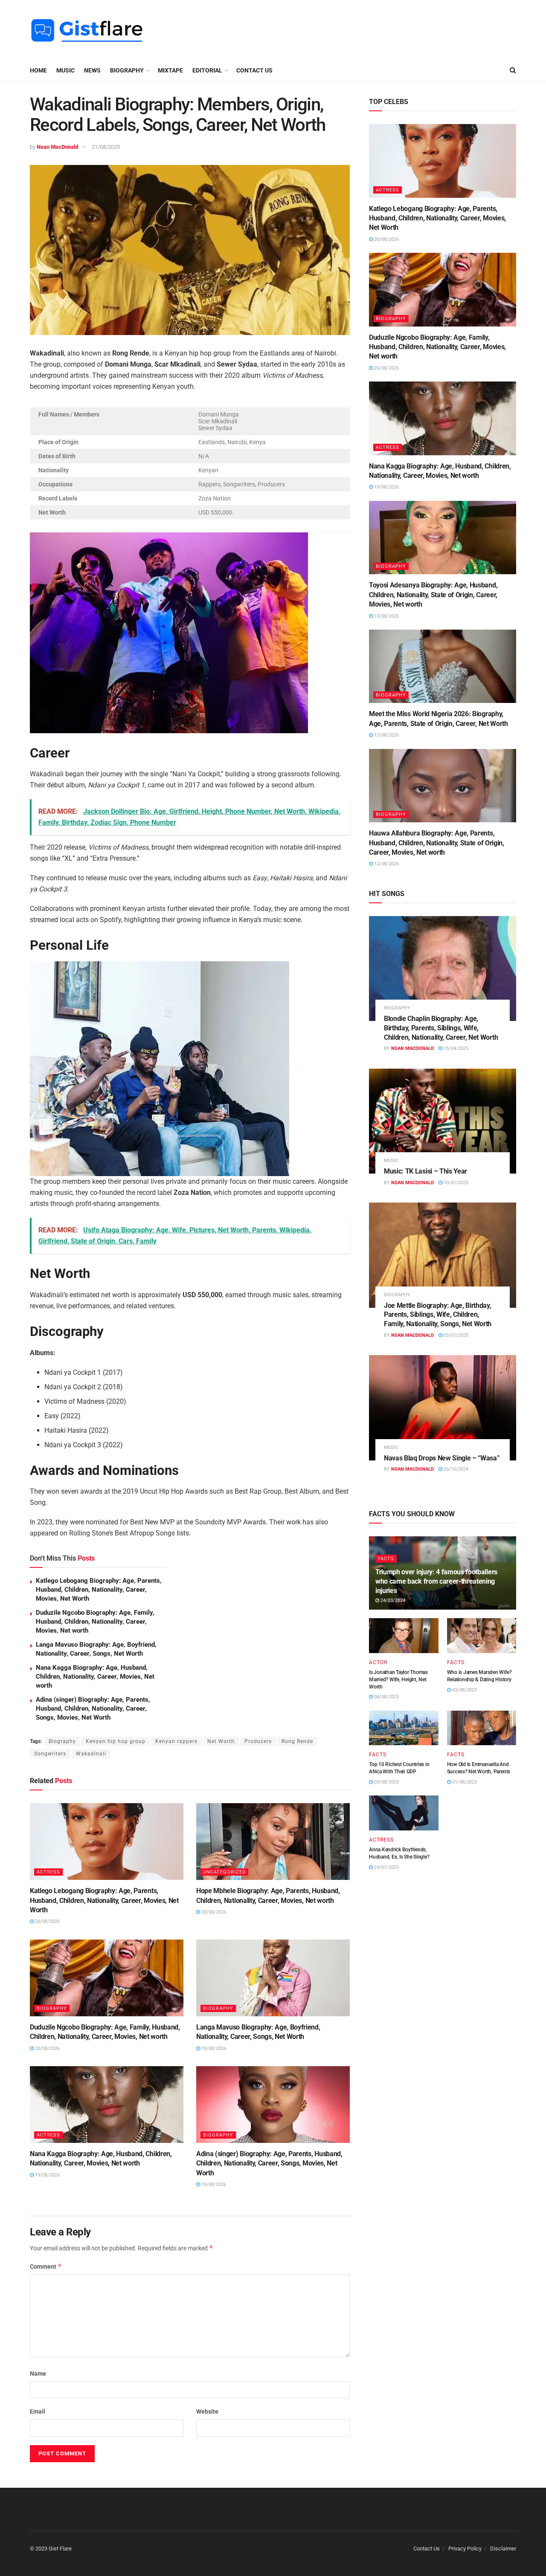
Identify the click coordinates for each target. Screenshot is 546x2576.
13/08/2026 (386, 616)
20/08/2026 (47, 1921)
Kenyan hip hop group (116, 1741)
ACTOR (378, 1662)
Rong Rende (297, 1741)
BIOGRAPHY (127, 70)
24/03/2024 (392, 1600)
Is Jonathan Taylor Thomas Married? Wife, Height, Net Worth (398, 1680)
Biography (62, 1741)
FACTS (386, 1559)
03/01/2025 (455, 1335)
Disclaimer (503, 2549)
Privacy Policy (465, 2549)
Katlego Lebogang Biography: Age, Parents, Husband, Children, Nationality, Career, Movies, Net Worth (99, 1590)
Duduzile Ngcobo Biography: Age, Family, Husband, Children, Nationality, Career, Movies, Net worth (95, 1622)
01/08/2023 (464, 1782)
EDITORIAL (207, 70)
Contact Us (254, 70)
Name (38, 2374)
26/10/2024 (455, 1469)
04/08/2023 (386, 1697)
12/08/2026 (386, 735)
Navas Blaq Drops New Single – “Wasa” (442, 1458)
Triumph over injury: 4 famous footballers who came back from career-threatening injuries (436, 1581)
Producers (258, 1741)
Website (207, 2411)
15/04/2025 (455, 1048)
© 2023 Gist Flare (51, 2549)
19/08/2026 (213, 2048)
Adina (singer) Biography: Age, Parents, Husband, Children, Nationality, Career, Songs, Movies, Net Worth (93, 1709)
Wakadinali (91, 1754)
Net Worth (221, 1741)
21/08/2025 (106, 147)
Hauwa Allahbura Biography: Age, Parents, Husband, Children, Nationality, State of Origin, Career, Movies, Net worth (437, 843)
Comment (46, 2266)
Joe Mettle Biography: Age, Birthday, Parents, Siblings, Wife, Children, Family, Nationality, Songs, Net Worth (438, 1315)
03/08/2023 (464, 1690)
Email (38, 2411)
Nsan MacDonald (57, 147)
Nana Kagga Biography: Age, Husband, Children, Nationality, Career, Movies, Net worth (95, 1677)
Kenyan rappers (176, 1741)
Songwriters (50, 1754)
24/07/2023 (386, 1867)
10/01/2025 (455, 1183)
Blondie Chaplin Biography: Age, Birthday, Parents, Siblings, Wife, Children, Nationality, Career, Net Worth (441, 1028)
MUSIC (65, 70)
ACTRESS (48, 1872)
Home (38, 70)
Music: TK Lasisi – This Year (425, 1171)
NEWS (92, 70)
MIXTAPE (170, 70)
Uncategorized (224, 1872)
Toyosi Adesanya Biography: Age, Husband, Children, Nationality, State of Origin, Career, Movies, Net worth (433, 595)
